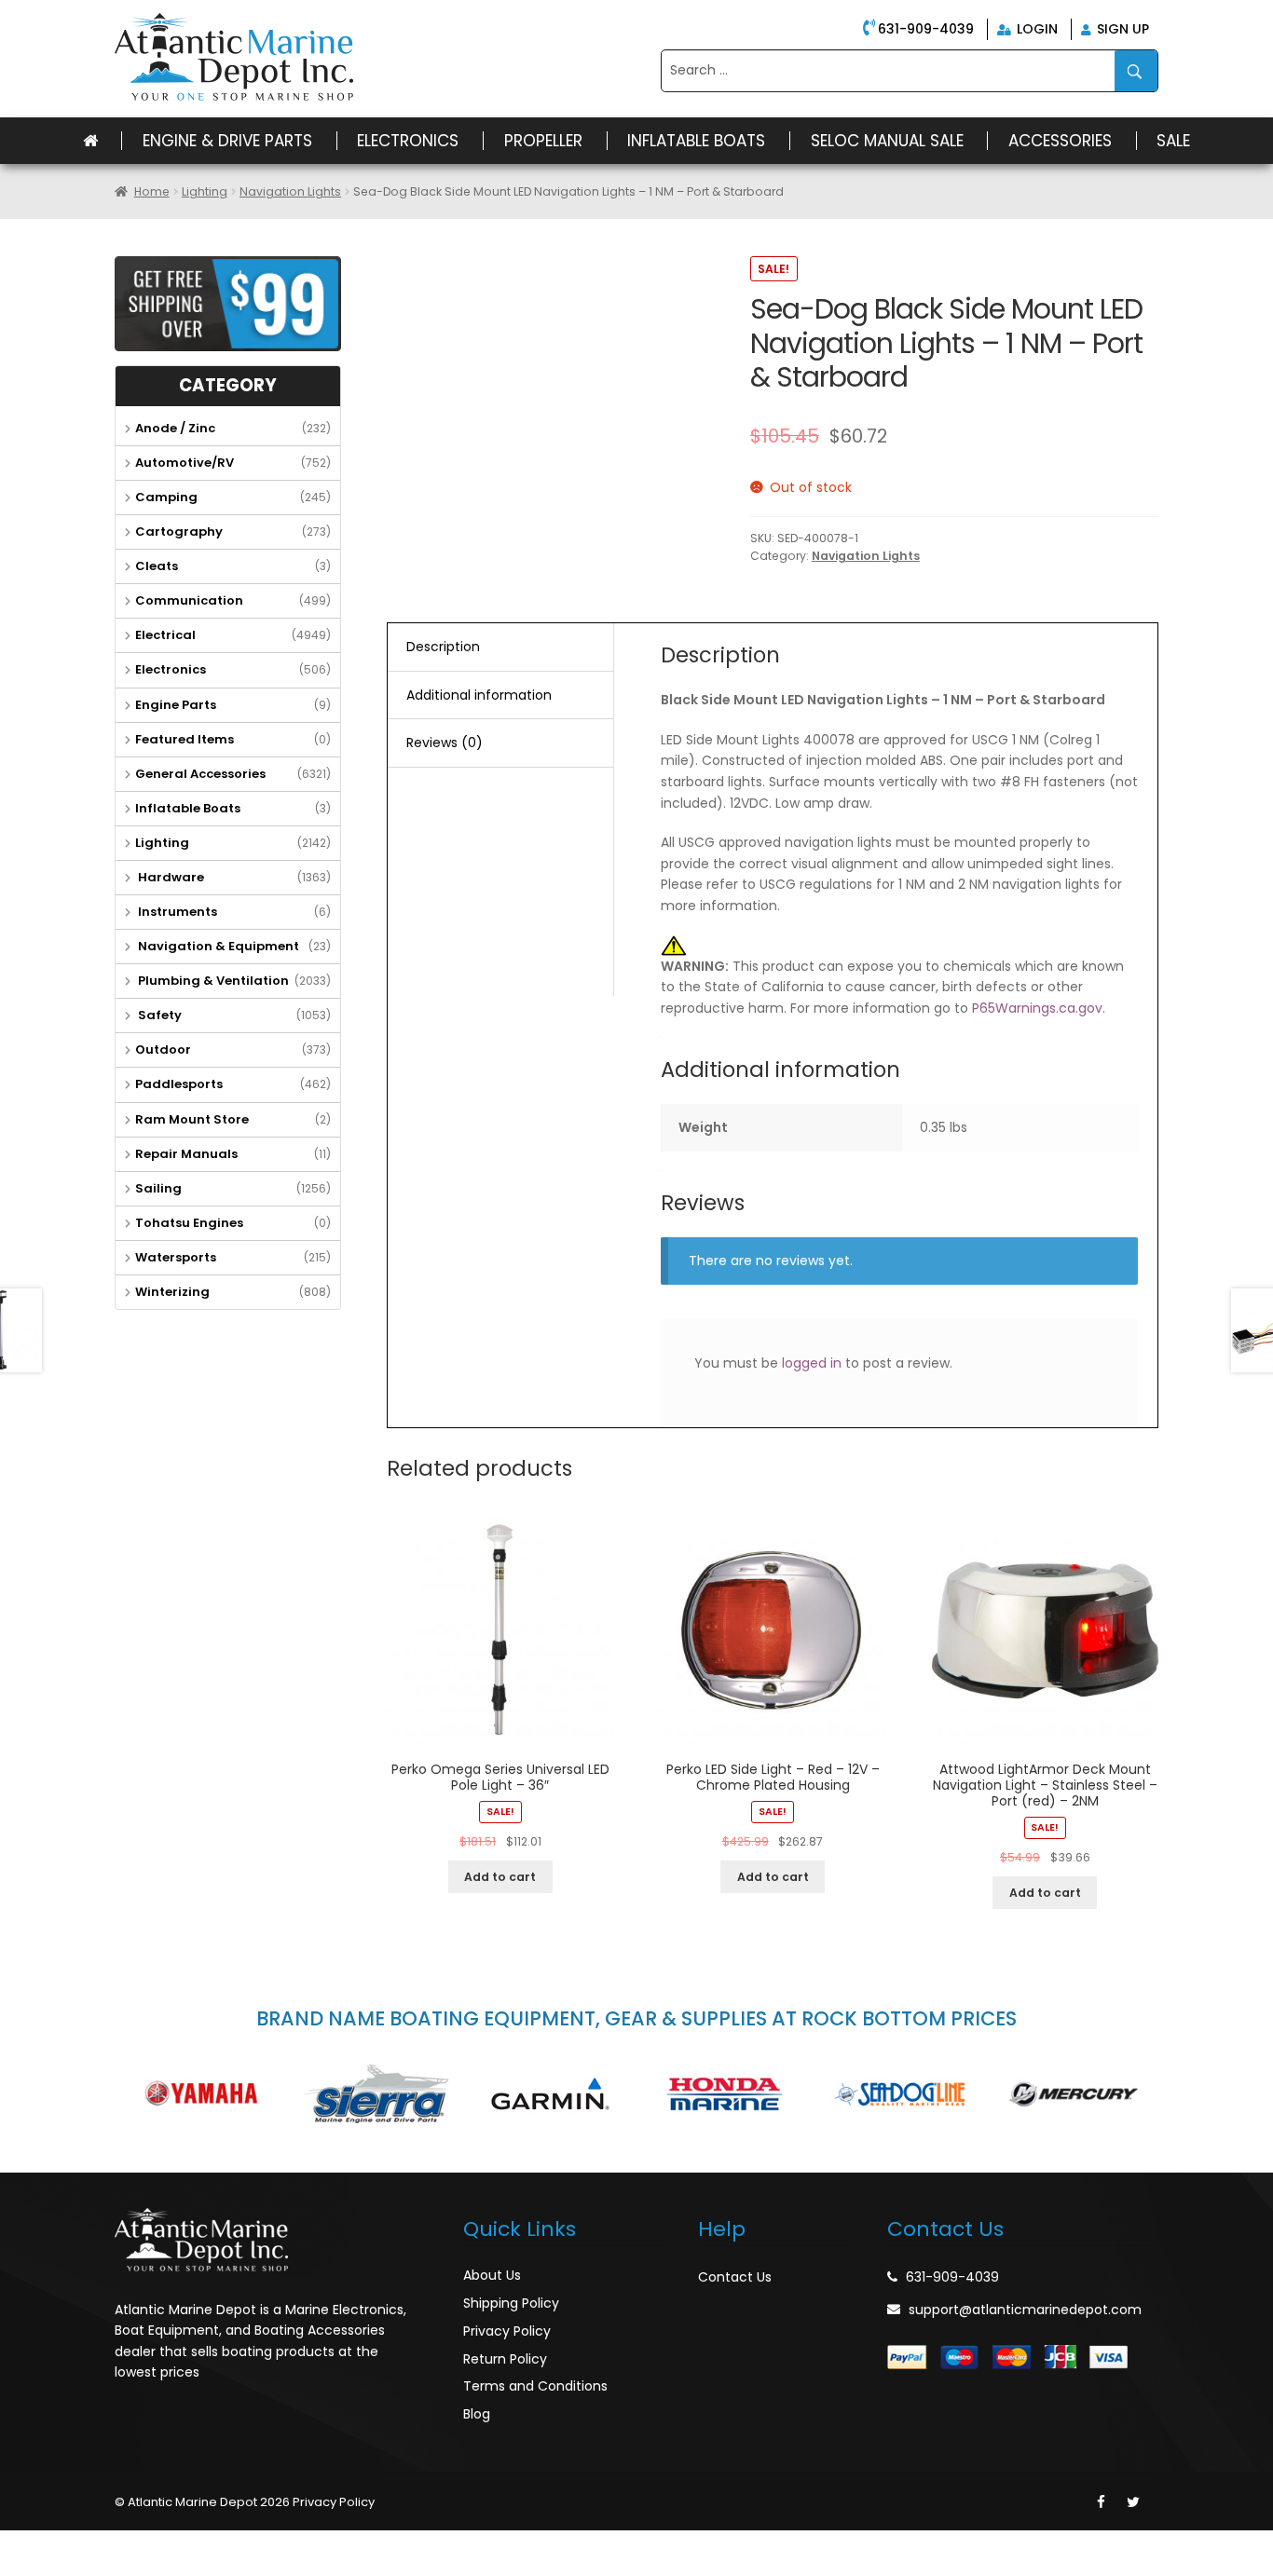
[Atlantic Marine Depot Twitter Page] (1133, 2502)
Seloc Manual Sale (887, 141)
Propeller (543, 141)
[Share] (60, 2545)
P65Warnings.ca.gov (1037, 1008)
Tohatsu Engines (189, 1223)
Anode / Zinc (175, 428)
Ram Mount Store (192, 1119)
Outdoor (163, 1049)
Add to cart (500, 1877)
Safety (158, 1015)
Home (152, 191)
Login (1035, 29)
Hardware (170, 877)
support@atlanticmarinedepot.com (1025, 2310)
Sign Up (1121, 29)
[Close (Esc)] (19, 2545)
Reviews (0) (445, 743)
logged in (812, 1363)
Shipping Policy (511, 2303)
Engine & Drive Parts (227, 141)
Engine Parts (176, 705)
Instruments (176, 912)
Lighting (205, 191)
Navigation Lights (290, 191)
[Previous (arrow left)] (19, 2568)
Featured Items (185, 739)
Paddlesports (179, 1084)
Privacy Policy (507, 2331)
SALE (1173, 141)
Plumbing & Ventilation (212, 981)
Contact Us (735, 2277)
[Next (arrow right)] (60, 2568)
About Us (492, 2275)
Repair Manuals (186, 1154)
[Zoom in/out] (141, 2545)
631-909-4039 (926, 29)
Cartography (179, 532)
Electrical (165, 635)
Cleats (157, 566)
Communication (189, 600)
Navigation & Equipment (217, 946)
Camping (166, 497)
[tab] (500, 647)
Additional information (479, 695)
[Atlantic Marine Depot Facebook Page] (1101, 2502)
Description (443, 647)
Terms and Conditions (535, 2386)
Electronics (408, 141)
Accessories (1060, 141)
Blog (477, 2414)
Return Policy (505, 2359)
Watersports (176, 1257)
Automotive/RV (185, 463)
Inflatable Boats (696, 141)
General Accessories (200, 774)
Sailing (158, 1188)
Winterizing (172, 1292)
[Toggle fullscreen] (100, 2545)
